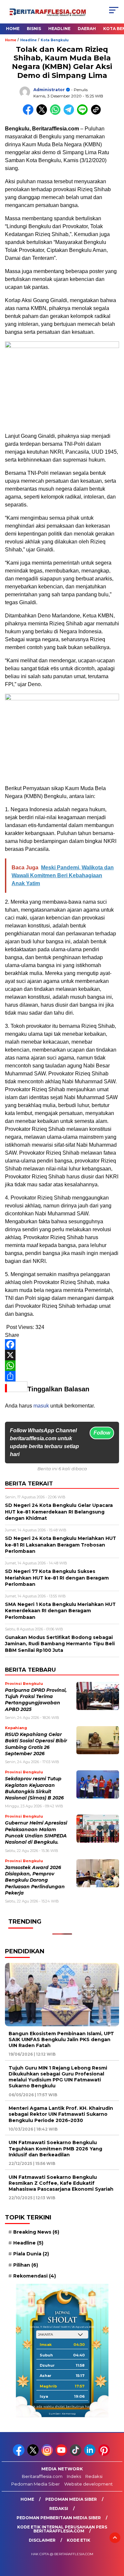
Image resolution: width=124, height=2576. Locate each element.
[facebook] (19, 2454)
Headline (59, 29)
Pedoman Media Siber (36, 2484)
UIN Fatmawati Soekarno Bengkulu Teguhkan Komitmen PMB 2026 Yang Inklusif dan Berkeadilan (55, 2148)
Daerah (87, 29)
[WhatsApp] (62, 1366)
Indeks (74, 2476)
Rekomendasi (35, 2276)
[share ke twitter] (43, 113)
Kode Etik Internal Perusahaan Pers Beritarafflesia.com (62, 2529)
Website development (88, 2484)
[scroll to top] (115, 2538)
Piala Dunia (31, 2254)
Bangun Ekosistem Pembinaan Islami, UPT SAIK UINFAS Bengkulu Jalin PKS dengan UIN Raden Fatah (61, 2039)
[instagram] (48, 2454)
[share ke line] (84, 113)
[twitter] (34, 2454)
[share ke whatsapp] (57, 113)
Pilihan (26, 2265)
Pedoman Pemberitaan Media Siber (59, 2518)
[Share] (62, 1376)
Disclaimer (42, 2540)
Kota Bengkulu (55, 40)
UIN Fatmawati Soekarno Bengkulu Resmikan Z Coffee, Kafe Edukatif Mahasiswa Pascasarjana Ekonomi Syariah (61, 2183)
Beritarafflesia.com (42, 2476)
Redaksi (94, 2476)
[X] (62, 1355)
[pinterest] (105, 2454)
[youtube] (62, 2454)
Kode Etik (79, 2540)
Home (13, 29)
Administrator (49, 90)
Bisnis (34, 29)
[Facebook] (62, 1344)
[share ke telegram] (70, 113)
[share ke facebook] (30, 113)
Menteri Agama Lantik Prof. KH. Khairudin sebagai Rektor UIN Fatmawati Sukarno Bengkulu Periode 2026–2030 (61, 2114)
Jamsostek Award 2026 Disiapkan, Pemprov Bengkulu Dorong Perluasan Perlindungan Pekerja (35, 1880)
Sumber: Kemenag (62, 2414)
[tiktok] (76, 2454)
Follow (102, 1433)
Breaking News (36, 2232)
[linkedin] (90, 2454)
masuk (41, 1406)
